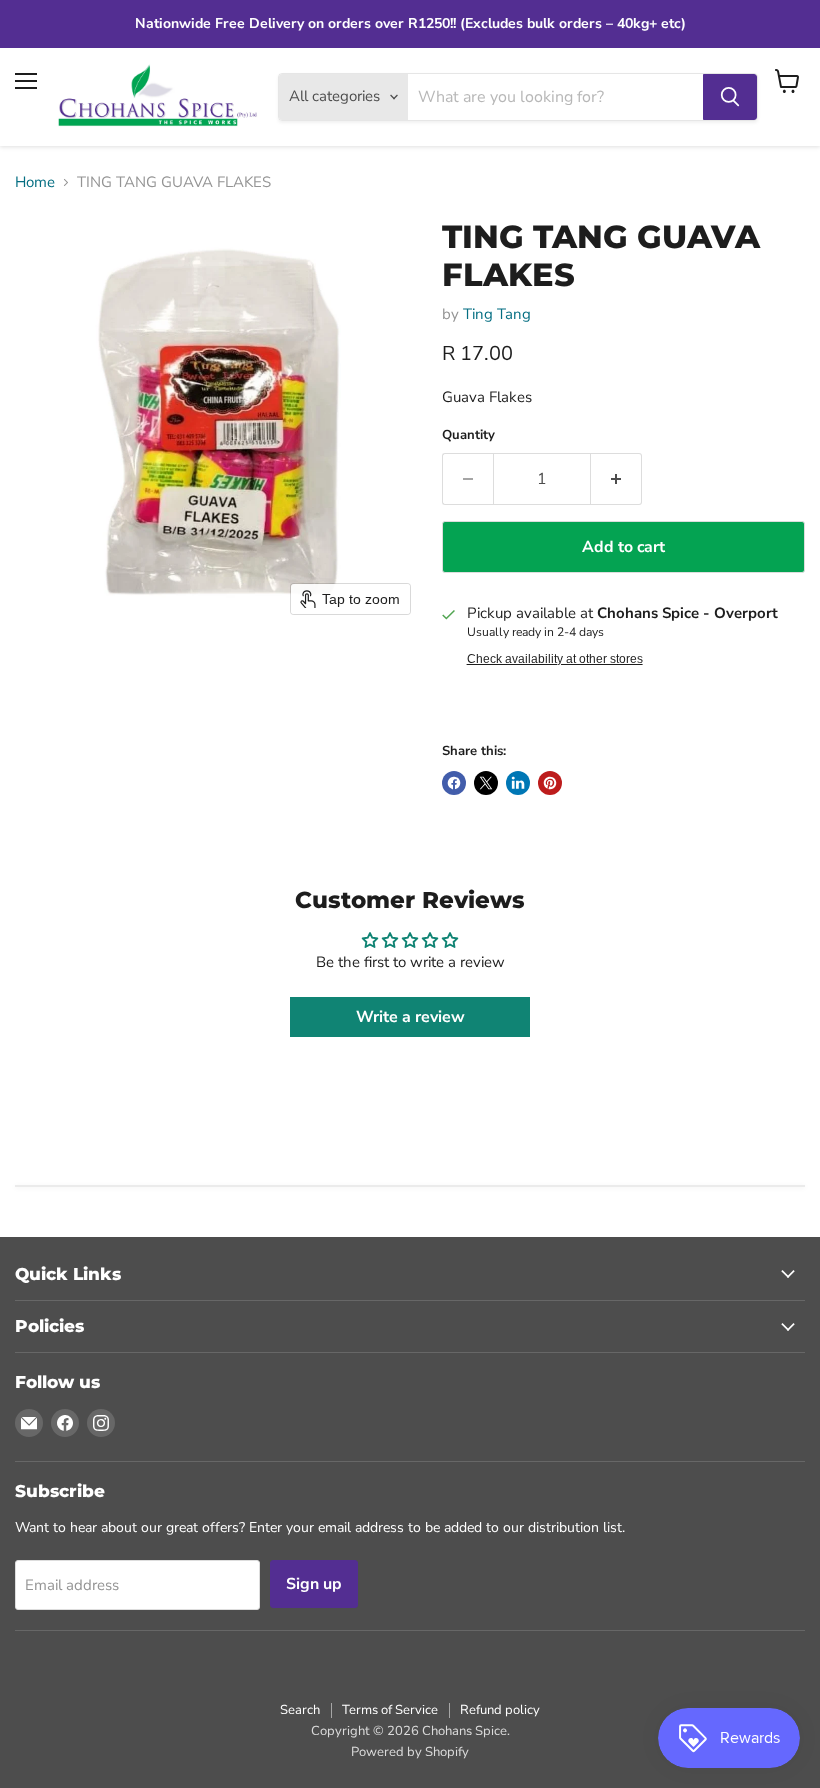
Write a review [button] (410, 1017)
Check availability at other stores (555, 659)
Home (35, 182)
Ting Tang (497, 314)
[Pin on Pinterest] (550, 783)
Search (300, 1710)
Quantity (468, 435)
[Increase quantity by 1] (616, 479)
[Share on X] (486, 783)
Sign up (314, 1584)
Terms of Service (390, 1710)
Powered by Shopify (410, 1752)
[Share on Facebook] (454, 783)
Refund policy (500, 1710)
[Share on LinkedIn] (518, 783)
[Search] (730, 97)
